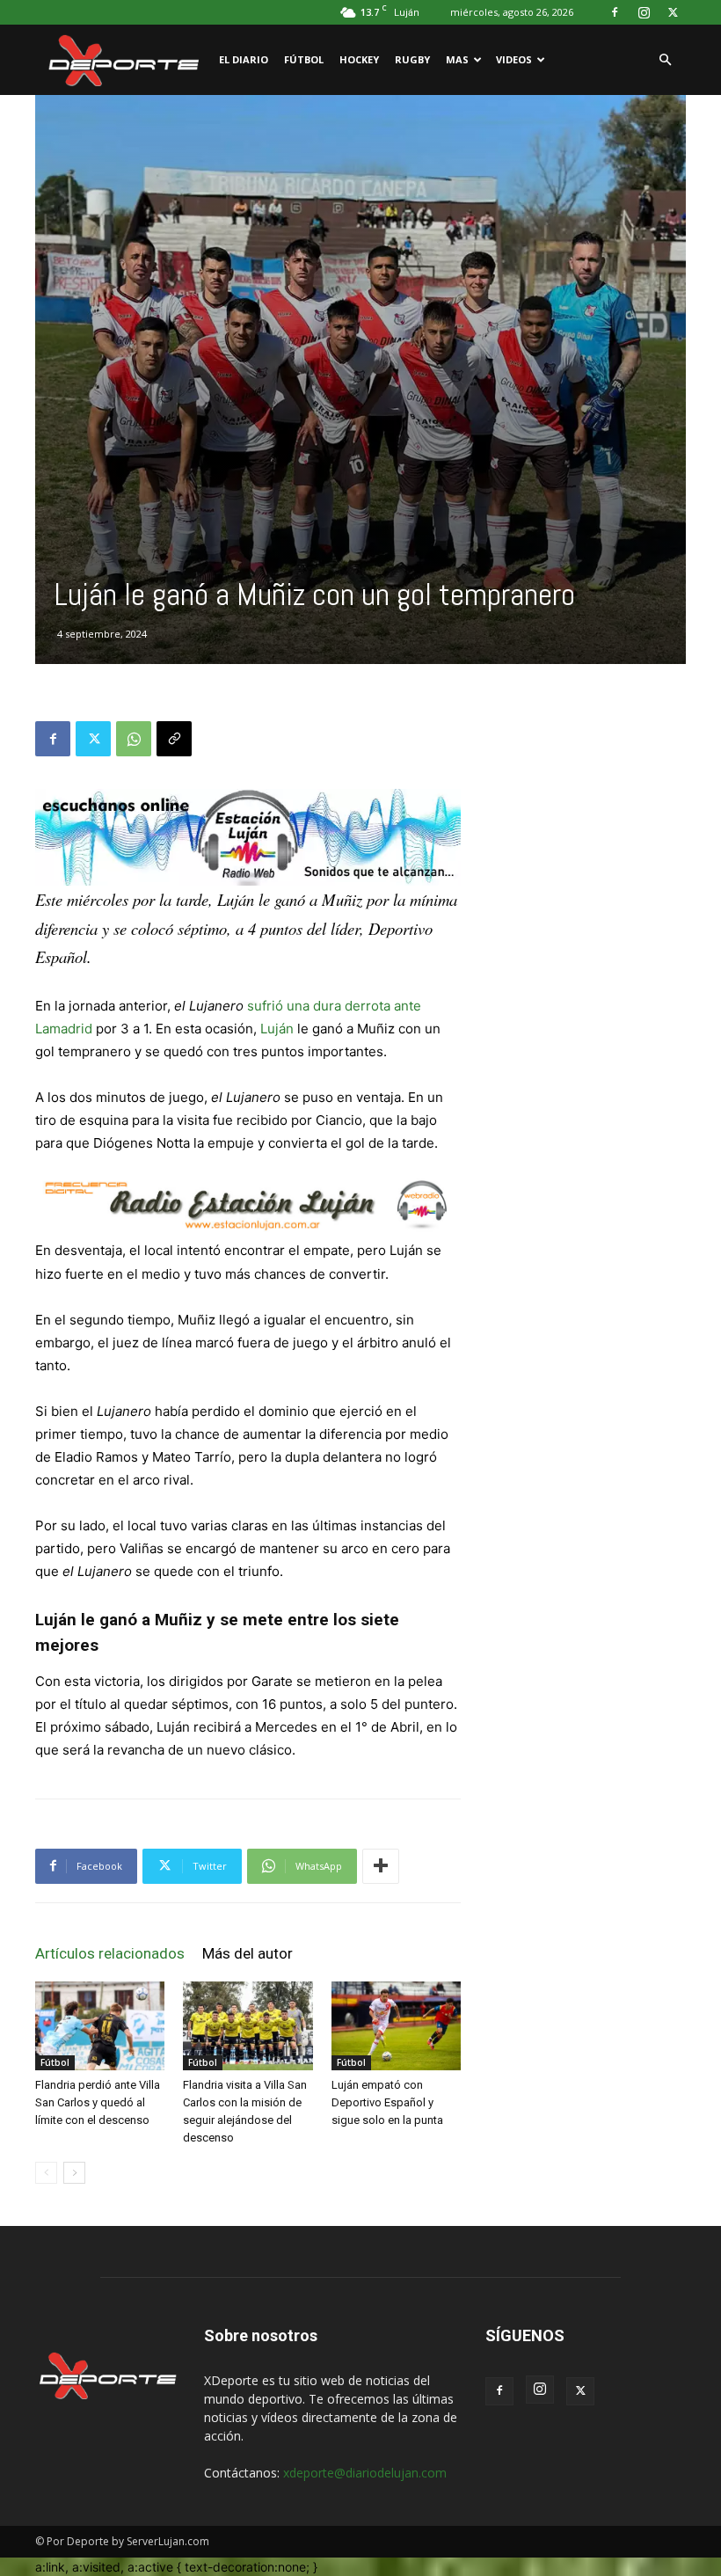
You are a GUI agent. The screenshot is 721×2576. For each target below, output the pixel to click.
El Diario (244, 59)
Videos (514, 59)
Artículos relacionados (110, 1953)
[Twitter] (673, 12)
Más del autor (248, 1953)
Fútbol (304, 59)
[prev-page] (46, 2173)
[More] (381, 1866)
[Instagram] (644, 12)
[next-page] (74, 2173)
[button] (665, 60)
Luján (277, 1029)
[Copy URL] (174, 739)
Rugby (412, 59)
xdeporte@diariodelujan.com (365, 2473)
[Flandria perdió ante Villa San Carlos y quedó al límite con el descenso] (100, 2026)
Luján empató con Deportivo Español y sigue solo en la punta (387, 2102)
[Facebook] (615, 12)
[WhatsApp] (134, 739)
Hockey (359, 59)
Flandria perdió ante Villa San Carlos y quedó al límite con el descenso (98, 2102)
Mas (457, 59)
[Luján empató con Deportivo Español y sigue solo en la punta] (396, 2026)
